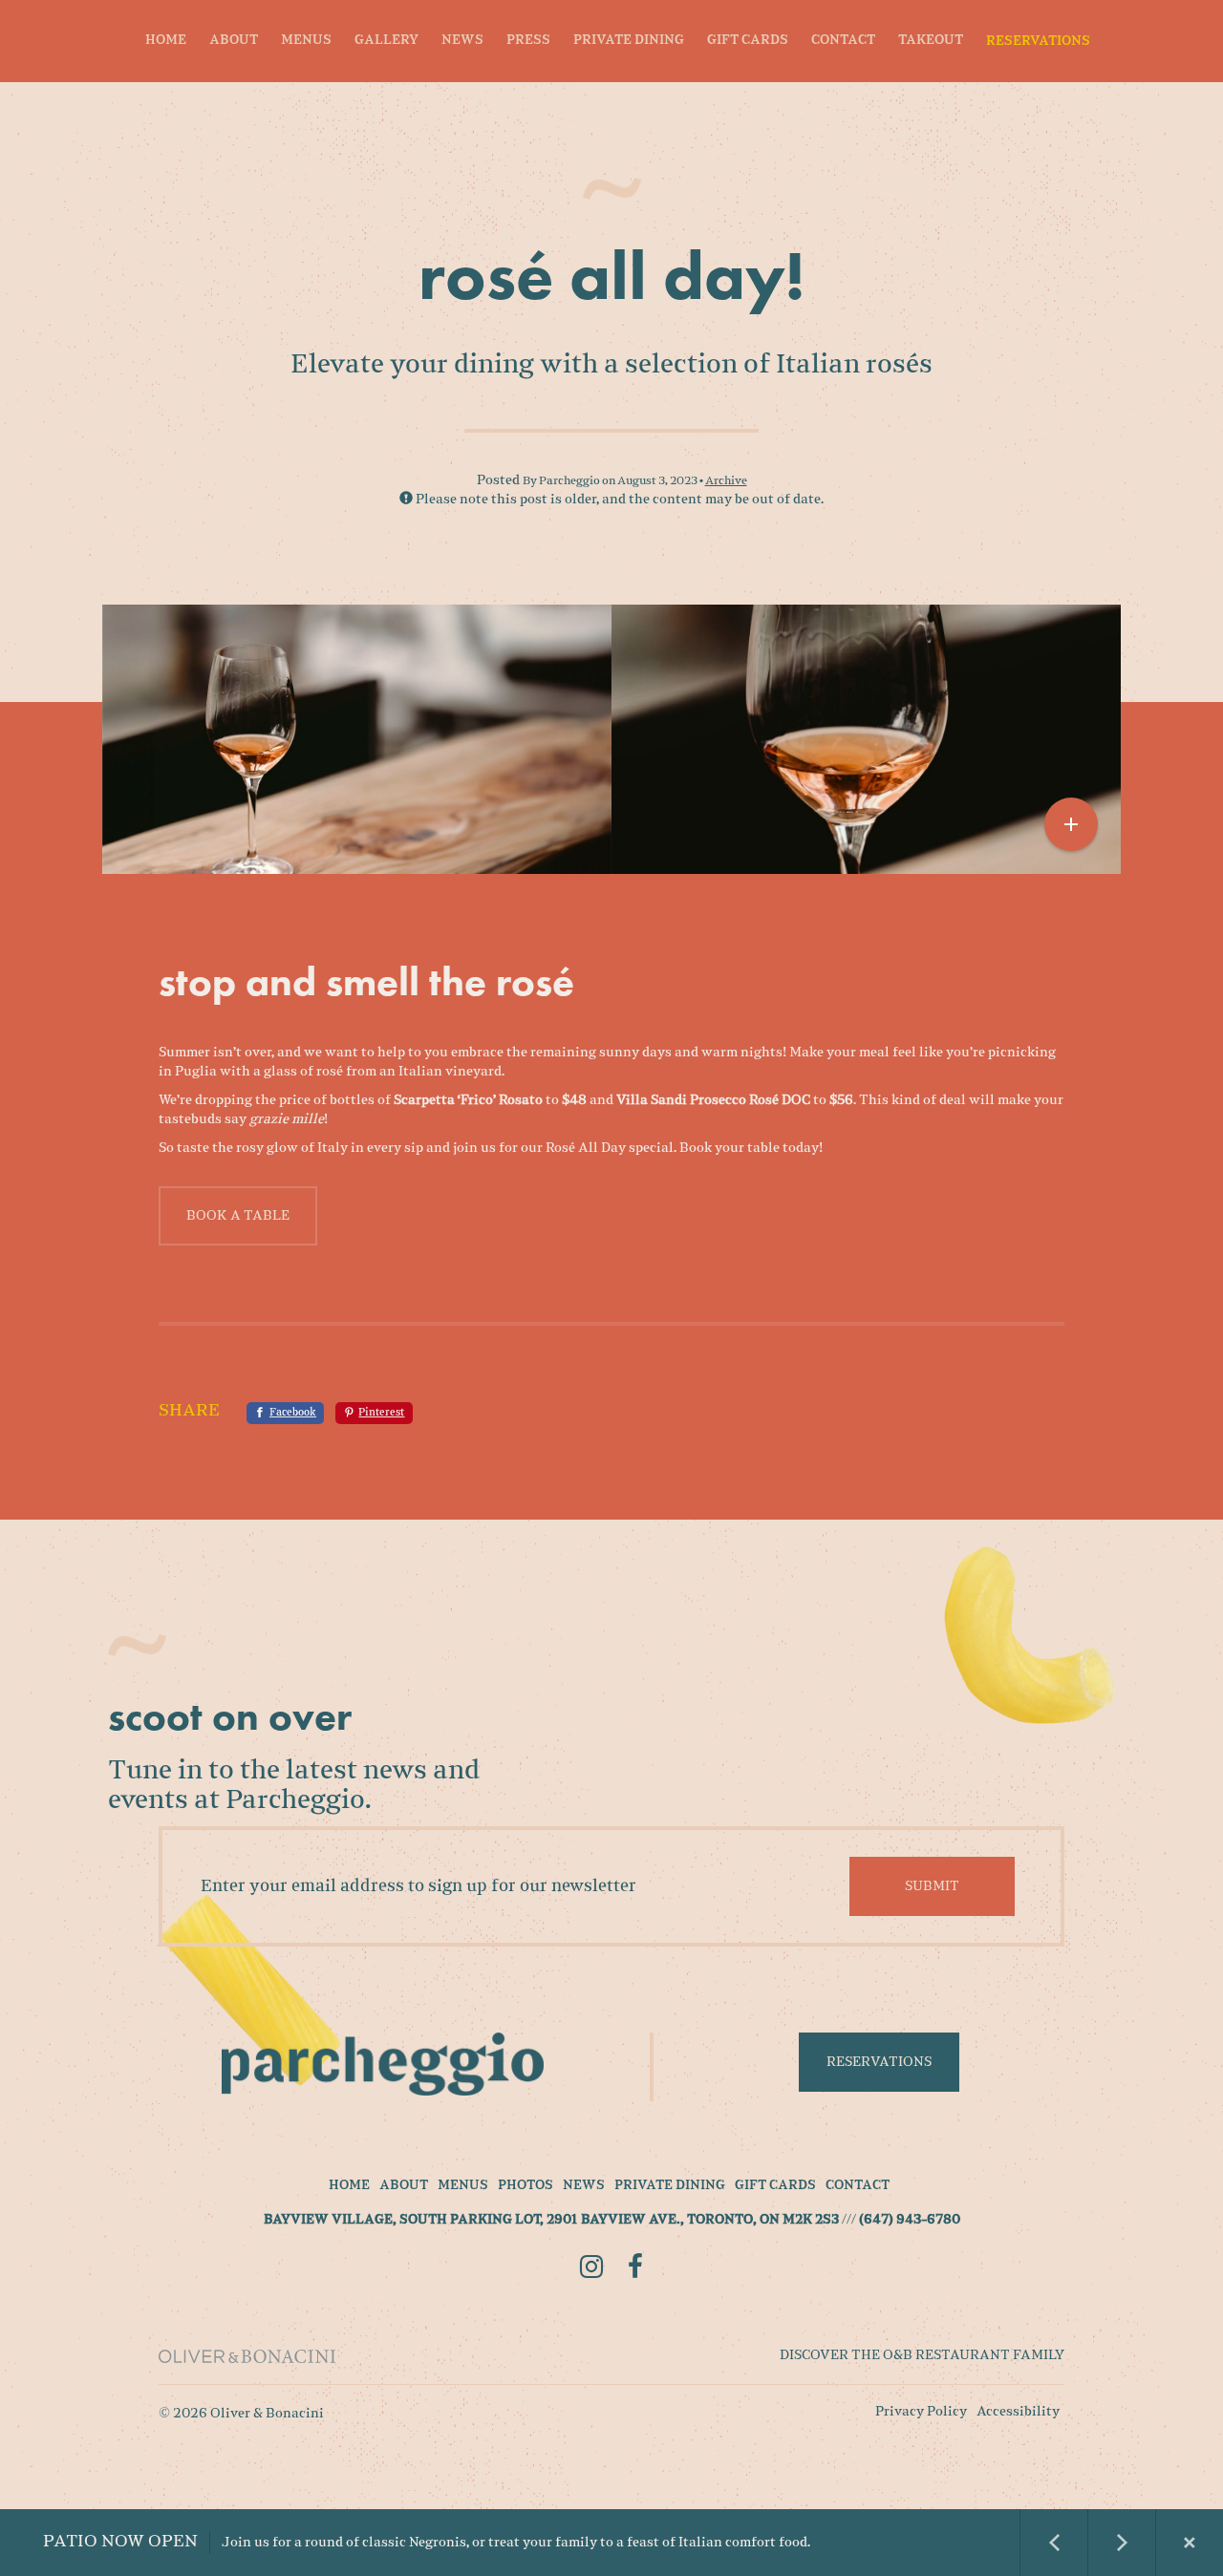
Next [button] (1122, 2543)
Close (1190, 2543)
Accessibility (1018, 2412)
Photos (526, 2186)
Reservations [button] (879, 2062)
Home (166, 41)
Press (528, 41)
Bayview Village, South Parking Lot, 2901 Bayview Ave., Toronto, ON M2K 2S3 (551, 2221)
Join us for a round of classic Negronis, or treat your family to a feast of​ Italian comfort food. (427, 2542)
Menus (306, 41)
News (462, 41)
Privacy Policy (921, 2412)
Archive (726, 481)
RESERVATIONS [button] (1038, 42)
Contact (843, 41)
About (234, 41)
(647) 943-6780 (910, 2221)
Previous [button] (1054, 2543)
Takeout (931, 41)
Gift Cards (748, 41)
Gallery (386, 41)
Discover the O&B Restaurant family (922, 2355)
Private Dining (629, 41)
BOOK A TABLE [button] (238, 1216)
